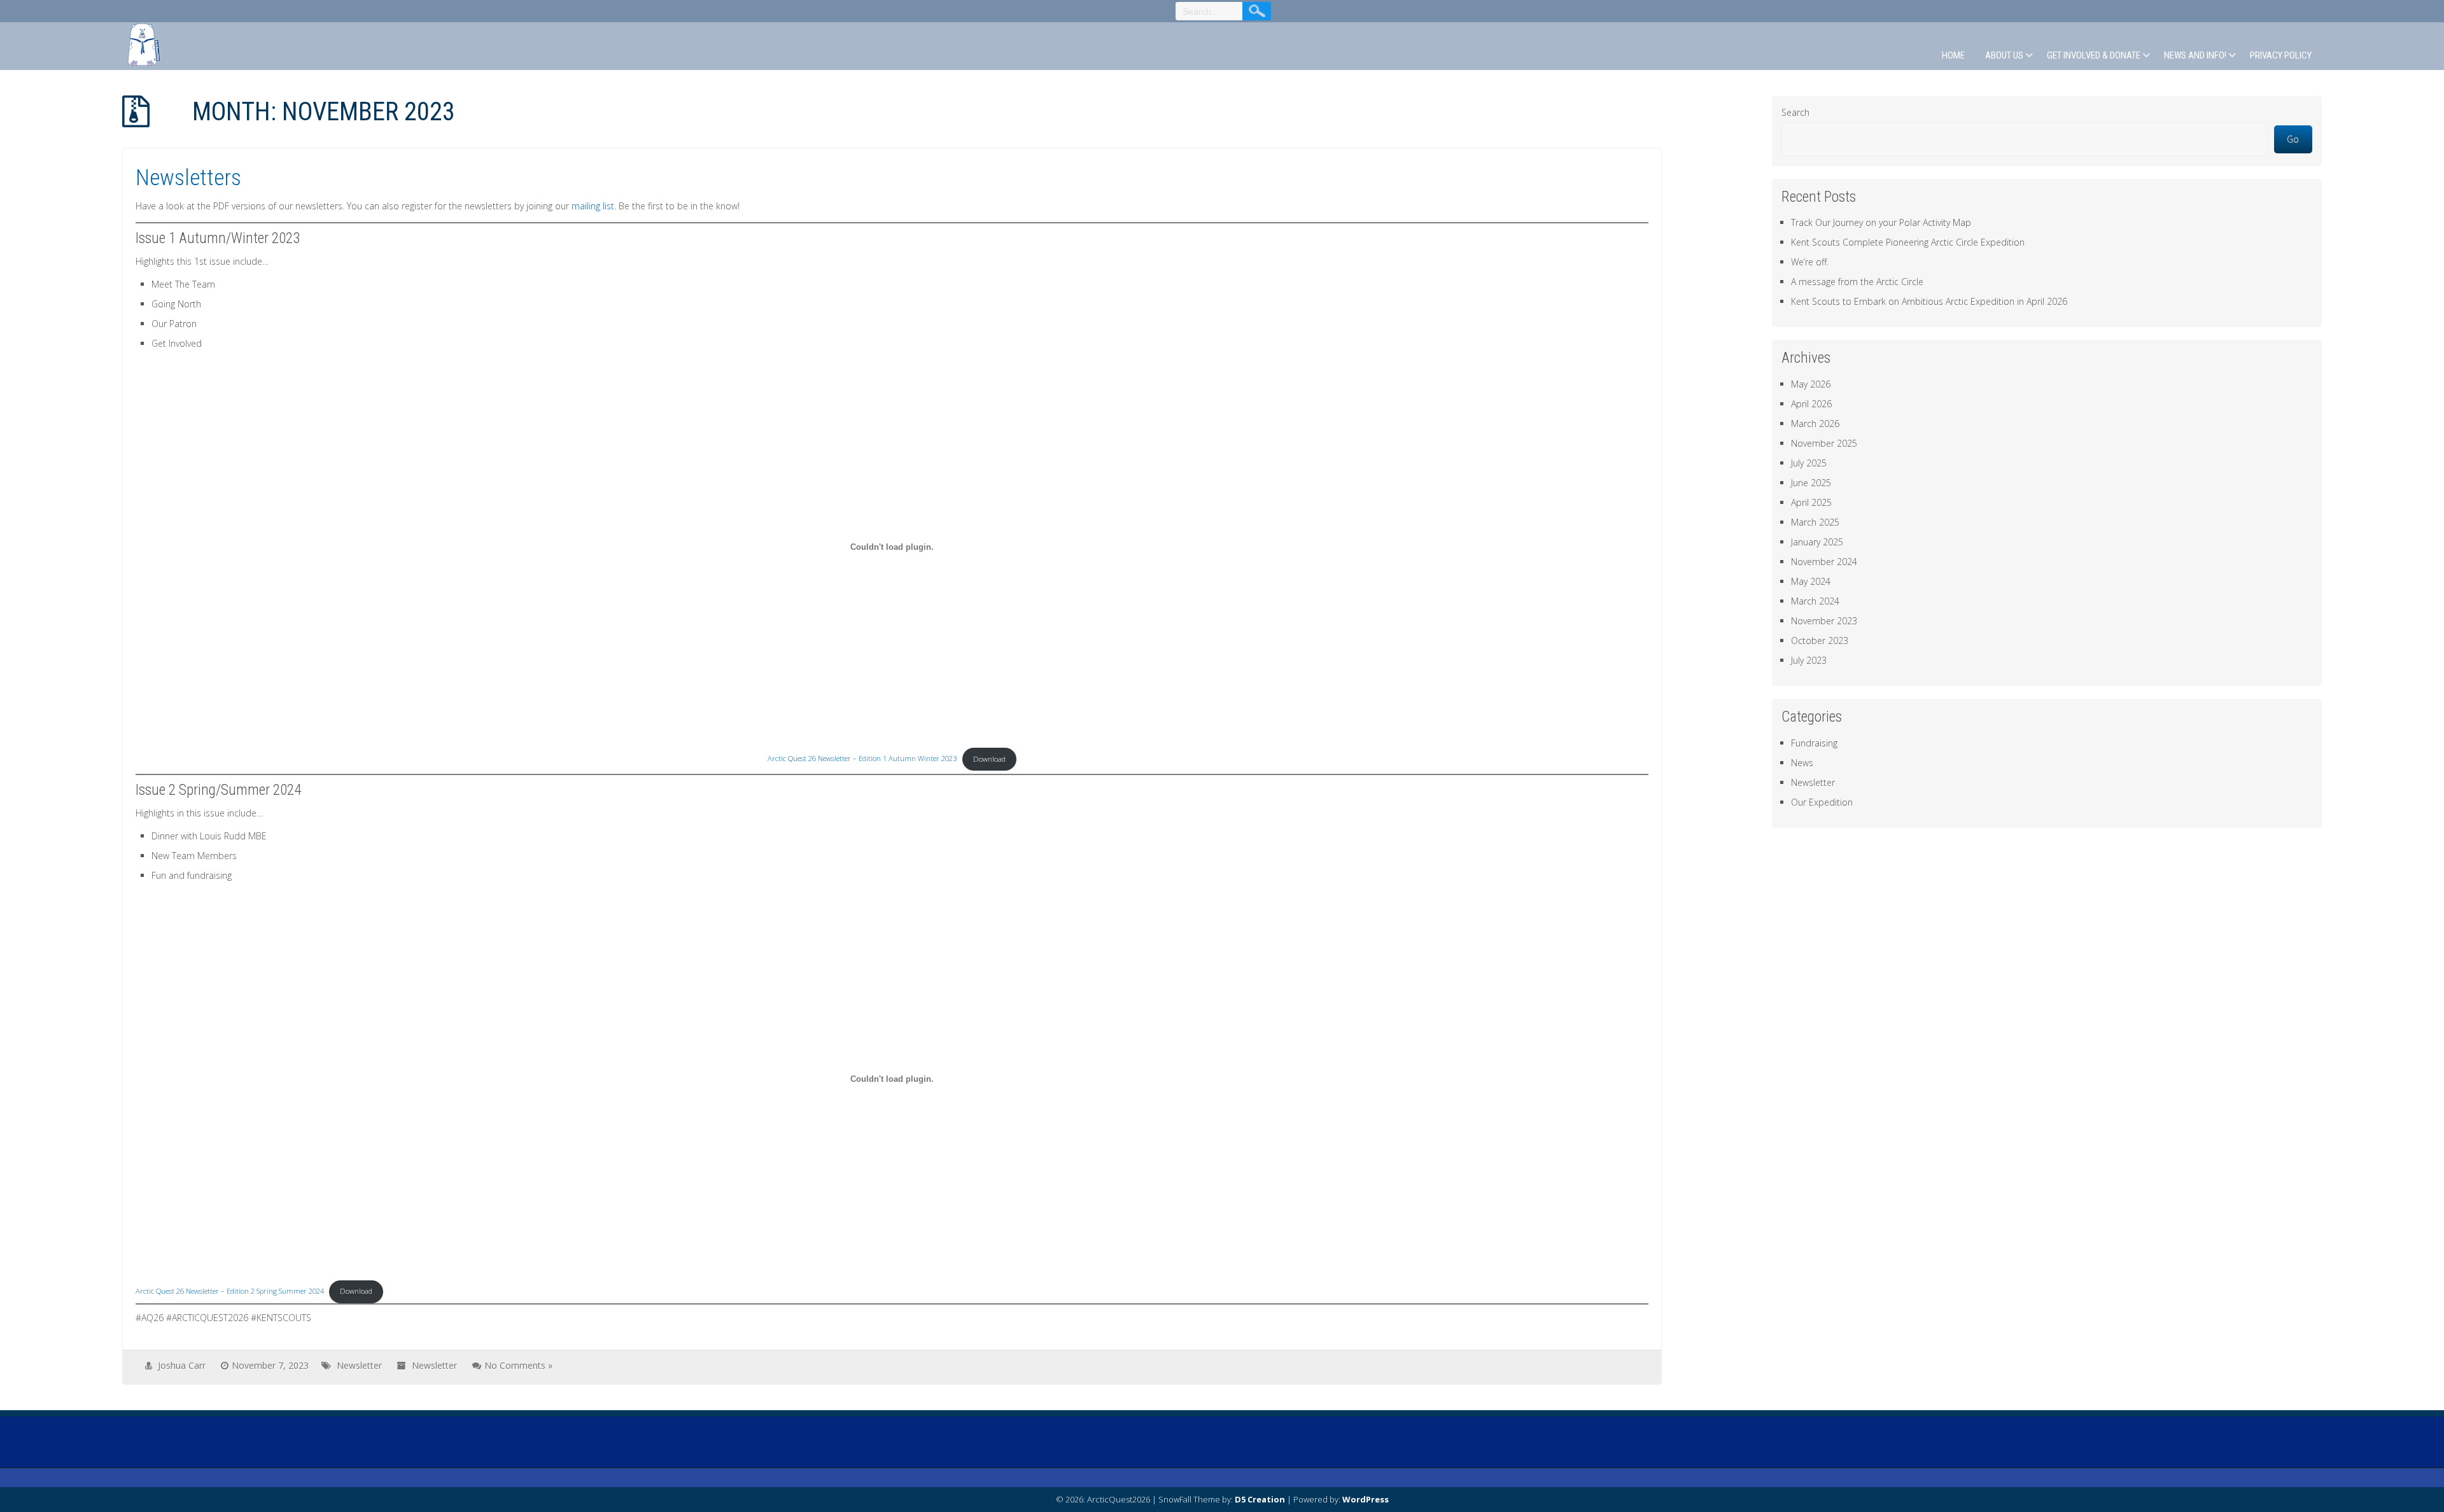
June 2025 (1811, 483)
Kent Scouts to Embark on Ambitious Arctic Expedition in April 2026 (1929, 301)
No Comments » (518, 1365)
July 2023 (1809, 660)
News (1802, 763)
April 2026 (1811, 404)
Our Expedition (1822, 802)
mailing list (593, 206)
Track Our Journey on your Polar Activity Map (1881, 222)
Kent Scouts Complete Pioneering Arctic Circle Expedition (1908, 242)
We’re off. (1810, 262)
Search (1795, 112)
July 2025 (1809, 463)
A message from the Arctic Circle (1857, 282)
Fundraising (1814, 743)
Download (989, 759)
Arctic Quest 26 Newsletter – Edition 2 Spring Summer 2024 (230, 1291)
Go (2293, 139)
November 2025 (1824, 443)
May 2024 (1811, 581)
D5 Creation (1260, 1499)
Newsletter (359, 1365)
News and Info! (2195, 55)
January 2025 (1817, 542)
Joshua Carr (182, 1365)
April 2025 (1811, 502)
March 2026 (1815, 423)
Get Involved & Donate (2094, 55)
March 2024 (1815, 601)
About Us (2004, 55)
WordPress (1366, 1499)
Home (1953, 55)
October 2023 (1820, 640)
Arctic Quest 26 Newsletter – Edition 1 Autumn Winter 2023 (862, 759)
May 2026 (1811, 384)
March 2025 (1815, 522)
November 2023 (1824, 621)
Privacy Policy (2281, 55)
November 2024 (1824, 562)
